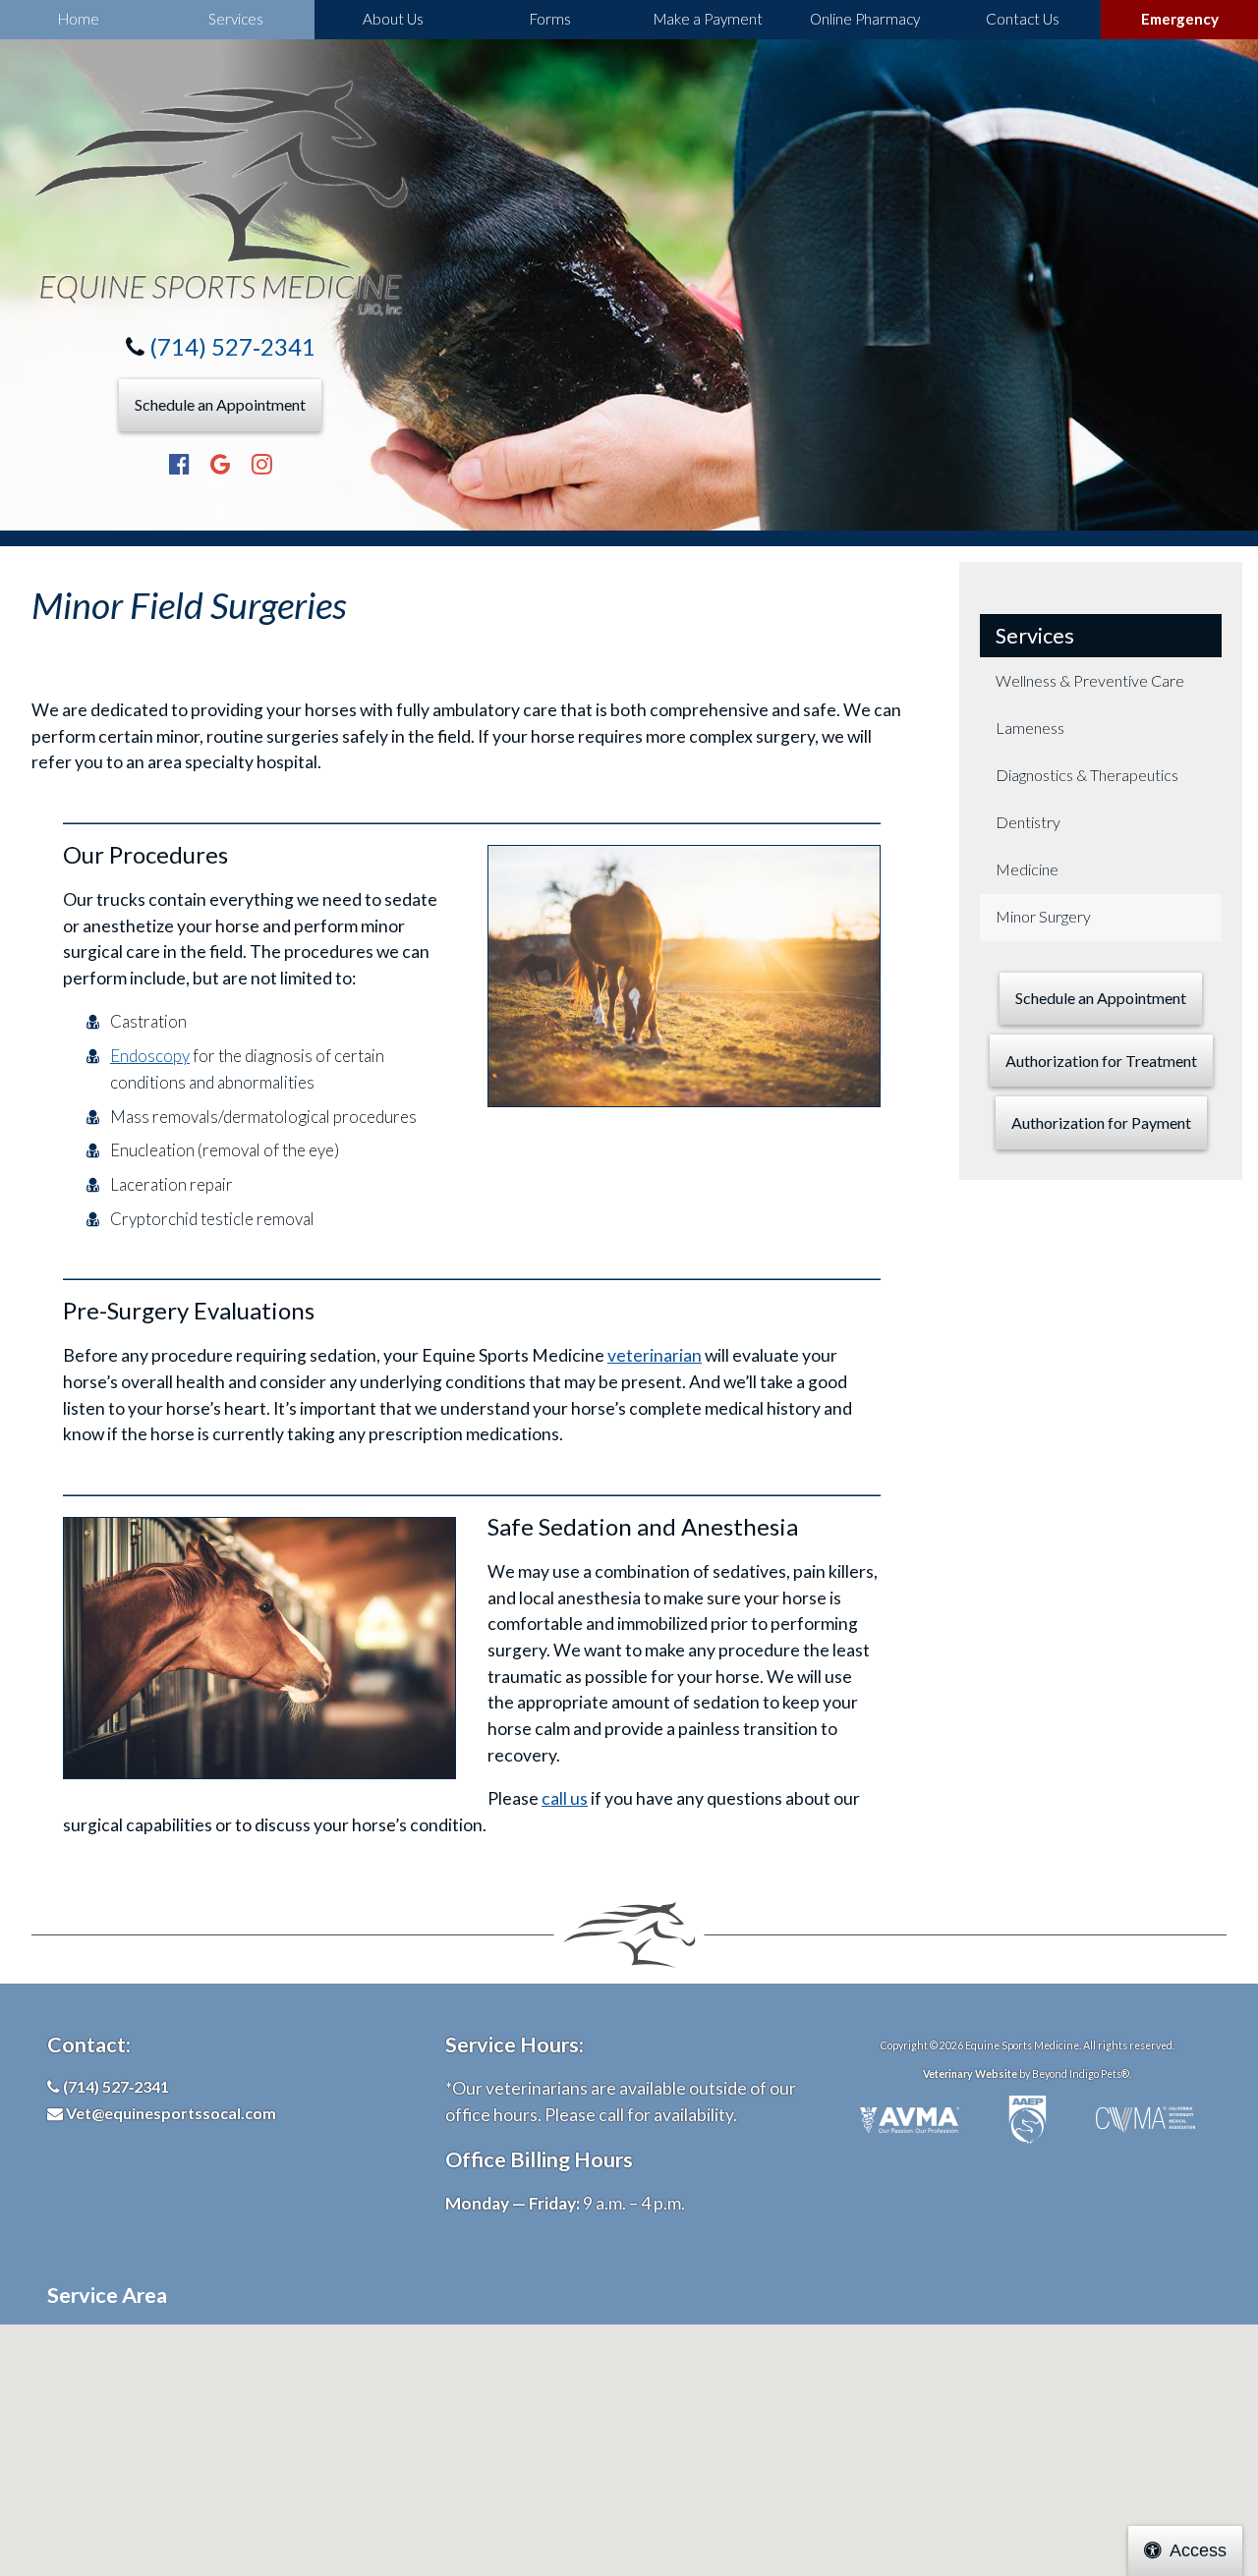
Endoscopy (150, 1056)
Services (236, 19)
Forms (550, 19)
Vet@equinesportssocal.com (171, 2113)
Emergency (1180, 19)
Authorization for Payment (1101, 1122)
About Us (393, 19)
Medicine (1027, 869)
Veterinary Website (970, 2074)
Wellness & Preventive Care (1090, 680)
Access (1198, 2550)
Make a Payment (708, 19)
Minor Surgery (1043, 916)
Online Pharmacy (865, 19)
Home (79, 19)
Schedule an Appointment (220, 404)
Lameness (1030, 728)
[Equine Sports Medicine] (220, 198)
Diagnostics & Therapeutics (1087, 775)
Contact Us (1023, 19)
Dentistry (1028, 822)
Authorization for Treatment (1101, 1061)
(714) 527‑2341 (232, 346)
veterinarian (655, 1355)
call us (565, 1798)
